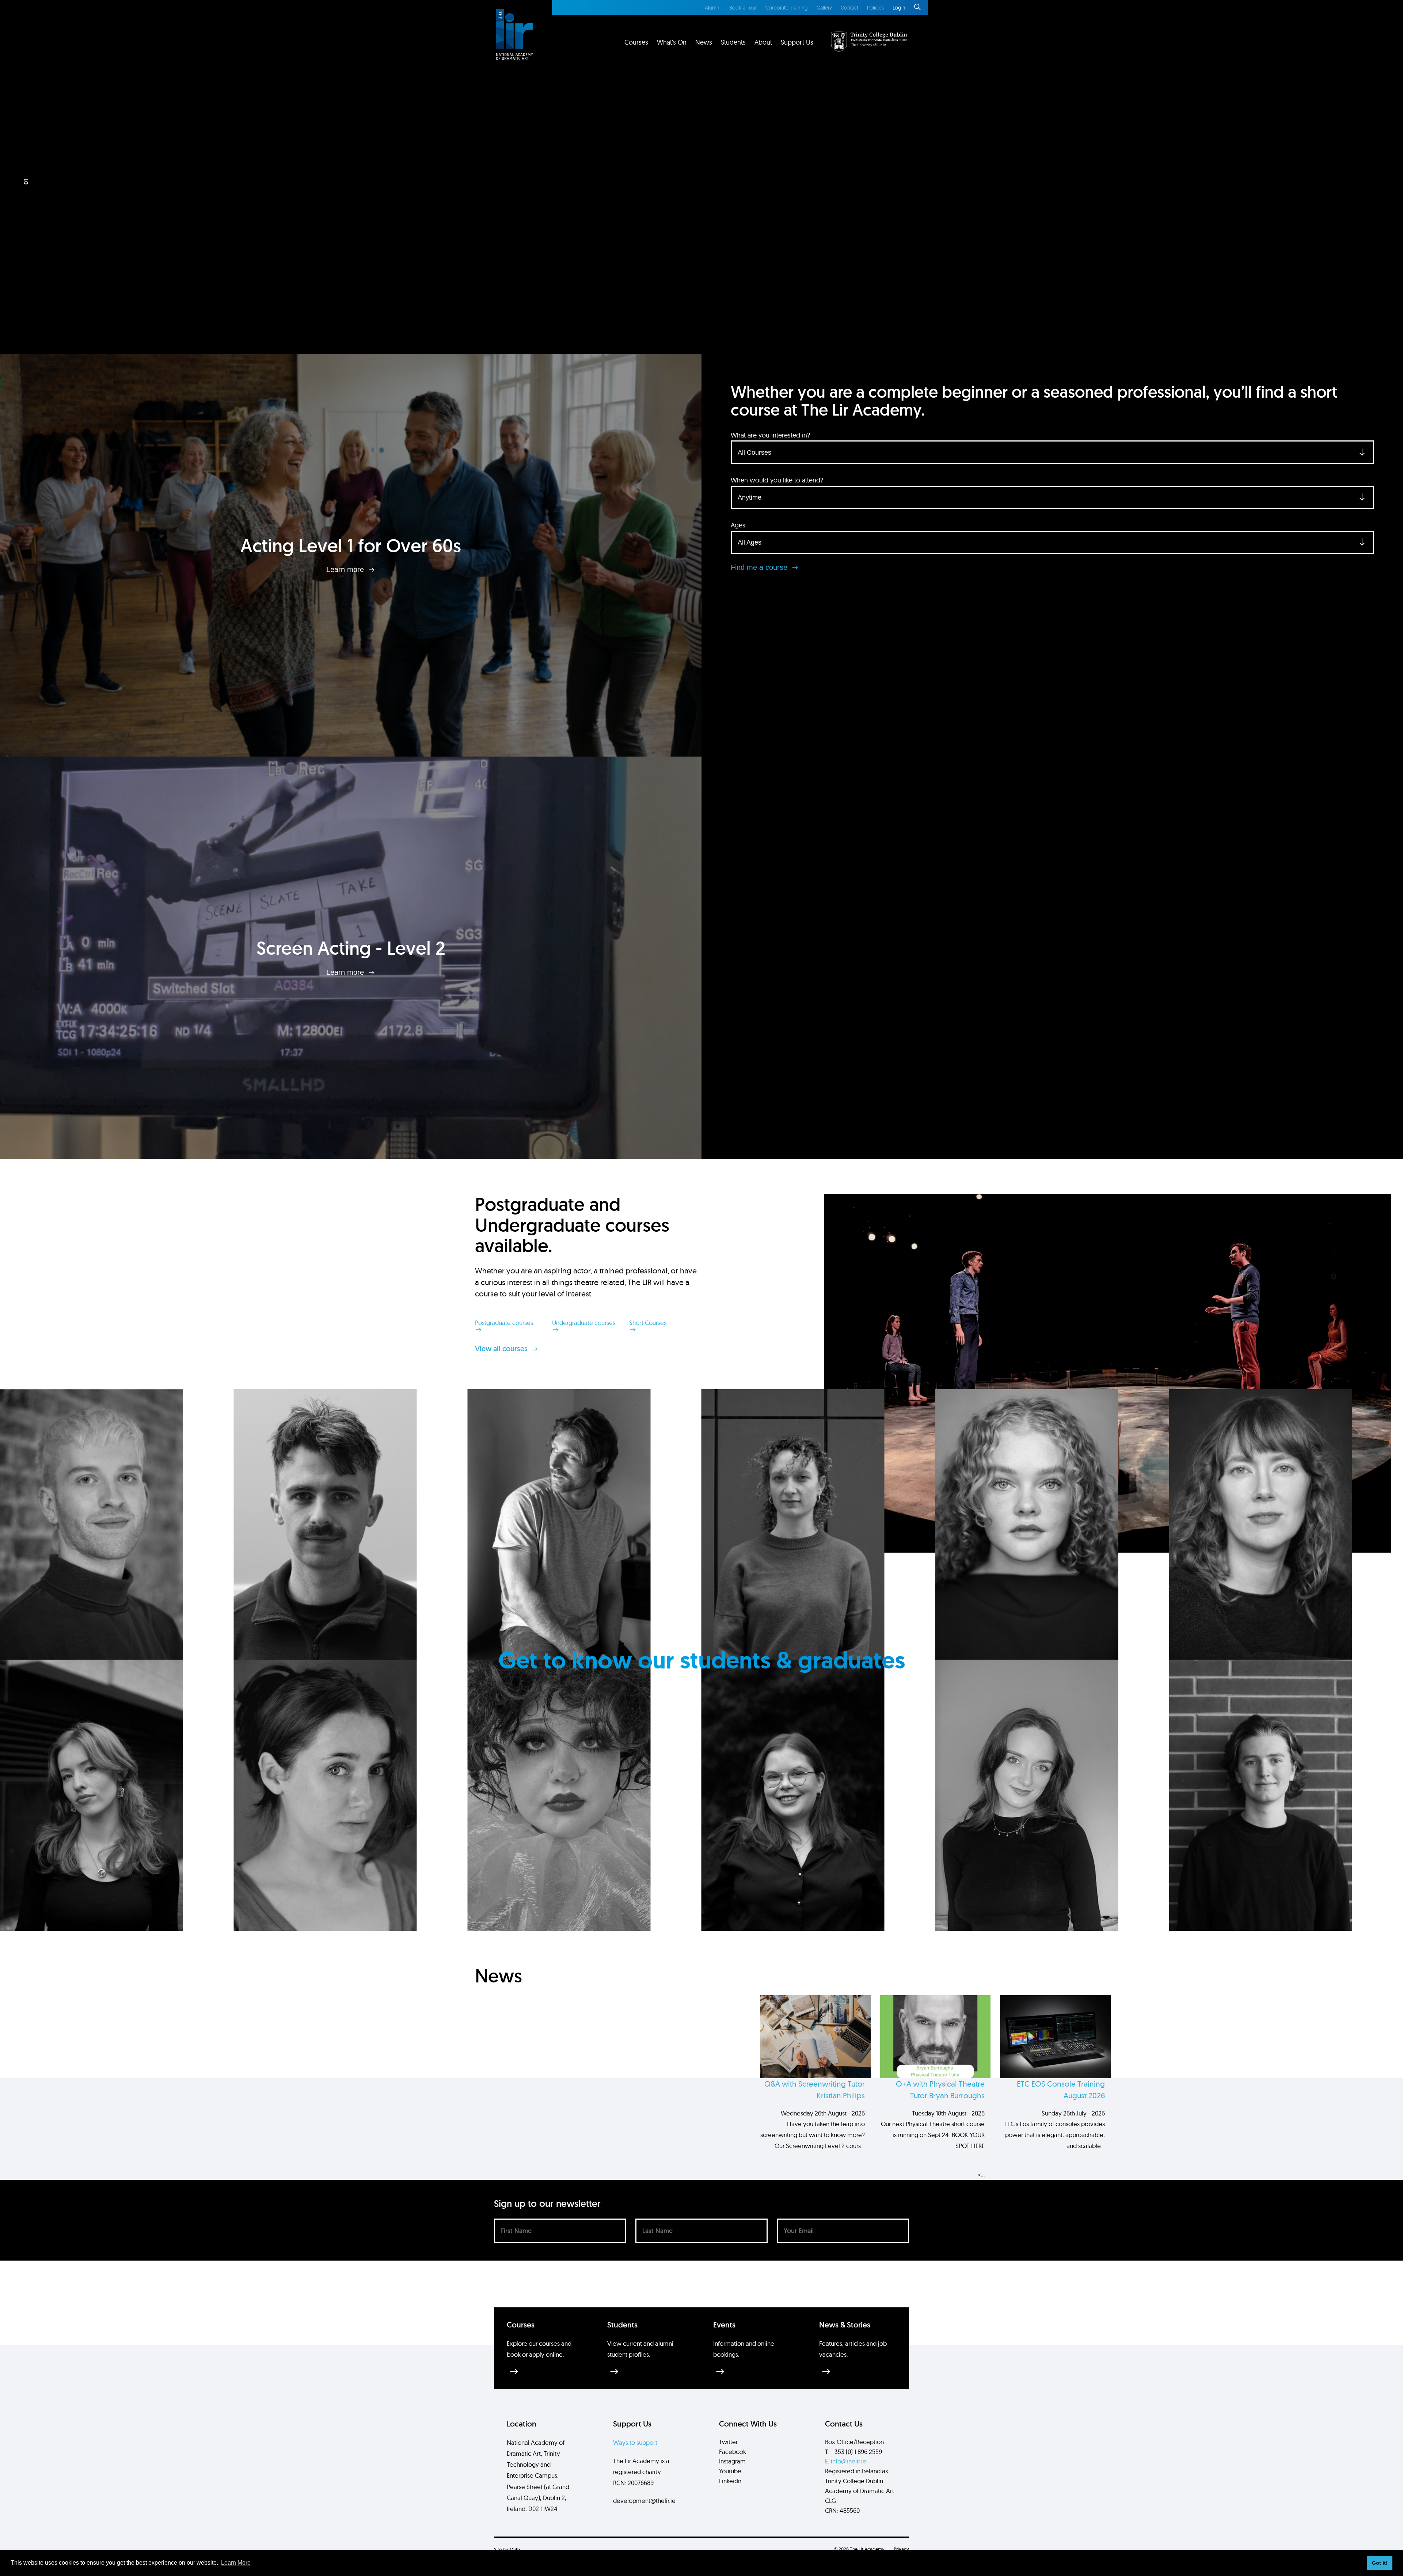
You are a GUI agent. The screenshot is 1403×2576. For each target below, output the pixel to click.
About (763, 42)
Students (733, 42)
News (704, 42)
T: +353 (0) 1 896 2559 (853, 2452)
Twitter (728, 2442)
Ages (738, 525)
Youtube (730, 2471)
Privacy (901, 2549)
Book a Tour (743, 8)
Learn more (346, 569)
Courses (636, 42)
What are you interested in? (770, 435)
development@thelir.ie (644, 2501)
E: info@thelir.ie (846, 2461)
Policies (875, 8)
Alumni (713, 8)
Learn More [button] (236, 2563)
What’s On (672, 42)
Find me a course (760, 567)
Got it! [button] (1380, 2563)
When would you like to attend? (777, 480)
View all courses (502, 1349)
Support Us (797, 42)
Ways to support (635, 2442)
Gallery (824, 8)
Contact (849, 8)
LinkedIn (730, 2481)
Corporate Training (787, 8)
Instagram (732, 2461)
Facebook (733, 2452)
